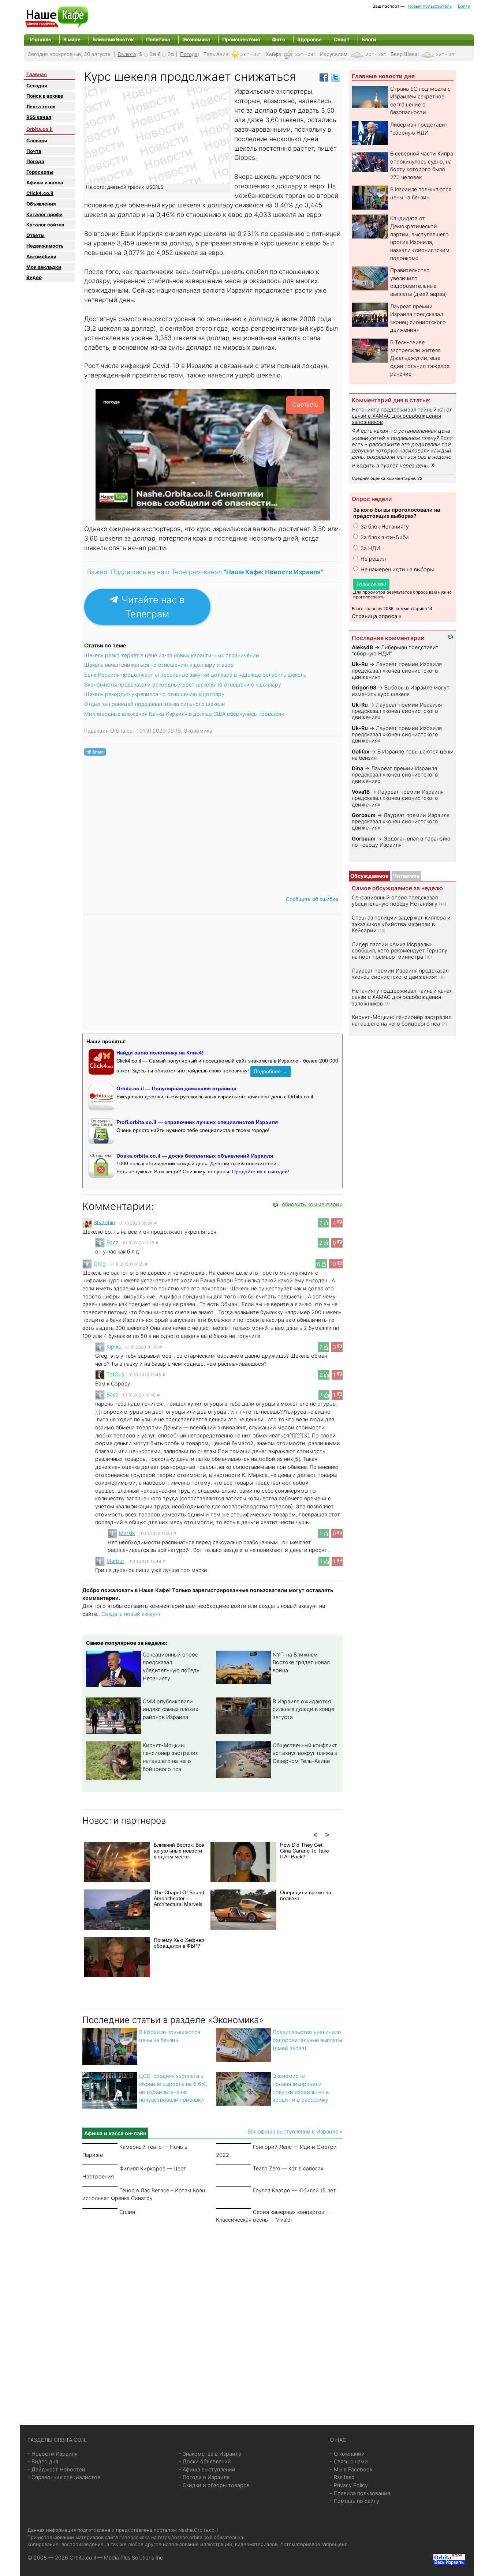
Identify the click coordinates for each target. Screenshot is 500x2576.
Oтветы (36, 235)
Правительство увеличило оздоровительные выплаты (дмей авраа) (307, 2040)
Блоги (369, 40)
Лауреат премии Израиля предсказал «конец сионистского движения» (397, 670)
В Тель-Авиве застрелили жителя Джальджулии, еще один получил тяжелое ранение (420, 358)
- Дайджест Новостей (56, 2469)
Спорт (342, 40)
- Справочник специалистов (64, 2477)
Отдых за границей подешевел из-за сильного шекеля (154, 704)
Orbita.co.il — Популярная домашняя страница (176, 1088)
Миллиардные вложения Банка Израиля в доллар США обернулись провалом (184, 714)
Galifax (361, 751)
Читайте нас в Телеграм (152, 607)
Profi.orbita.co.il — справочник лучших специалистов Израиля (197, 1122)
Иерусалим (334, 54)
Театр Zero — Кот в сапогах (288, 2168)
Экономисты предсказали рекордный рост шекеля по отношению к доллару (183, 685)
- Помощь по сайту (355, 2501)
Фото (279, 40)
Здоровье (309, 40)
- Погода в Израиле (204, 2477)
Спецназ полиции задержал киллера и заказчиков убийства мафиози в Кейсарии (401, 924)
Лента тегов (41, 106)
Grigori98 (364, 687)
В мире (72, 40)
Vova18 (361, 792)
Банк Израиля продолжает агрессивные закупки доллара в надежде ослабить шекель (195, 675)
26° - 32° (251, 54)
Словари (37, 140)
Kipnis (114, 1347)
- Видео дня (43, 2461)
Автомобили (41, 256)
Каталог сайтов (45, 225)
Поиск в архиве (45, 96)
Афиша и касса (45, 183)
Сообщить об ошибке (312, 899)
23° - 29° (305, 54)
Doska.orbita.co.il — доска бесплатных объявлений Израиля (195, 1156)
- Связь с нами (349, 2461)
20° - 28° (376, 54)
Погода (189, 54)
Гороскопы (40, 172)
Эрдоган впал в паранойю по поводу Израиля (401, 842)
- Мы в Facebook (351, 2469)
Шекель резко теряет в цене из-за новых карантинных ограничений (172, 655)
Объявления (41, 204)
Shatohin (104, 1222)
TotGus (115, 1374)
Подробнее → (270, 1071)
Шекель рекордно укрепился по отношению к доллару (154, 694)
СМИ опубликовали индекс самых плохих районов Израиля (171, 1709)
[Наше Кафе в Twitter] (336, 77)
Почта (34, 151)
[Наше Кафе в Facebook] (324, 77)
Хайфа (273, 54)
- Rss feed (342, 2477)
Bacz (113, 1242)
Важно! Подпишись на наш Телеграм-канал (205, 572)
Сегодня (37, 86)
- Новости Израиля (53, 2454)
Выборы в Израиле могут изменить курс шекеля (401, 691)
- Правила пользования (360, 2493)
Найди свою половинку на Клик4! (160, 1053)
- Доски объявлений (205, 2461)
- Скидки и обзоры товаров (214, 2485)
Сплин (127, 2212)
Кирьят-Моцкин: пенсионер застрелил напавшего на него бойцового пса (402, 1020)
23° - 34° (446, 54)
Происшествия (241, 40)
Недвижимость (45, 246)
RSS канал (39, 117)
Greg (100, 1263)
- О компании (347, 2454)
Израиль (41, 40)
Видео (34, 277)
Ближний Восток (113, 40)
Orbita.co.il (40, 129)
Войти (464, 6)
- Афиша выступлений (207, 2469)
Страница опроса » (377, 616)
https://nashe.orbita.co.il (185, 2537)
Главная (37, 74)
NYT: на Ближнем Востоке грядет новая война (301, 1662)
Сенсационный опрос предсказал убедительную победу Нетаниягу (395, 900)
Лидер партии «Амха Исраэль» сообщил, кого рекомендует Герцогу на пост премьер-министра (400, 951)
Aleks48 (362, 647)
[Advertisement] (212, 2316)
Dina (357, 768)
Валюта (127, 54)
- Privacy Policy (349, 2485)
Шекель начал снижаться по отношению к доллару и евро (159, 665)
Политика (158, 40)
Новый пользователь (430, 6)
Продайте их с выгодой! (261, 1172)
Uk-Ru (360, 664)
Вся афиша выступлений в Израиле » (295, 2131)
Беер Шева (404, 54)
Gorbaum (364, 815)
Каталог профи (44, 214)
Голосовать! (371, 584)
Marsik (127, 1533)
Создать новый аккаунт (131, 1614)
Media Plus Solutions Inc (133, 2558)
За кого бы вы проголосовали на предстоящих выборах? (397, 513)
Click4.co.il (40, 193)
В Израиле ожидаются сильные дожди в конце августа (303, 1709)
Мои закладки (44, 267)
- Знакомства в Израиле (210, 2454)
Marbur (115, 1561)
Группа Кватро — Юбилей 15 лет (294, 2190)
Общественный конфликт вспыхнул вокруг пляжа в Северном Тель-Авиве (305, 1753)
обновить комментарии (312, 1204)
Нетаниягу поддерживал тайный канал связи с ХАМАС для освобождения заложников (402, 416)
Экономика (196, 40)
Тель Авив (216, 54)
